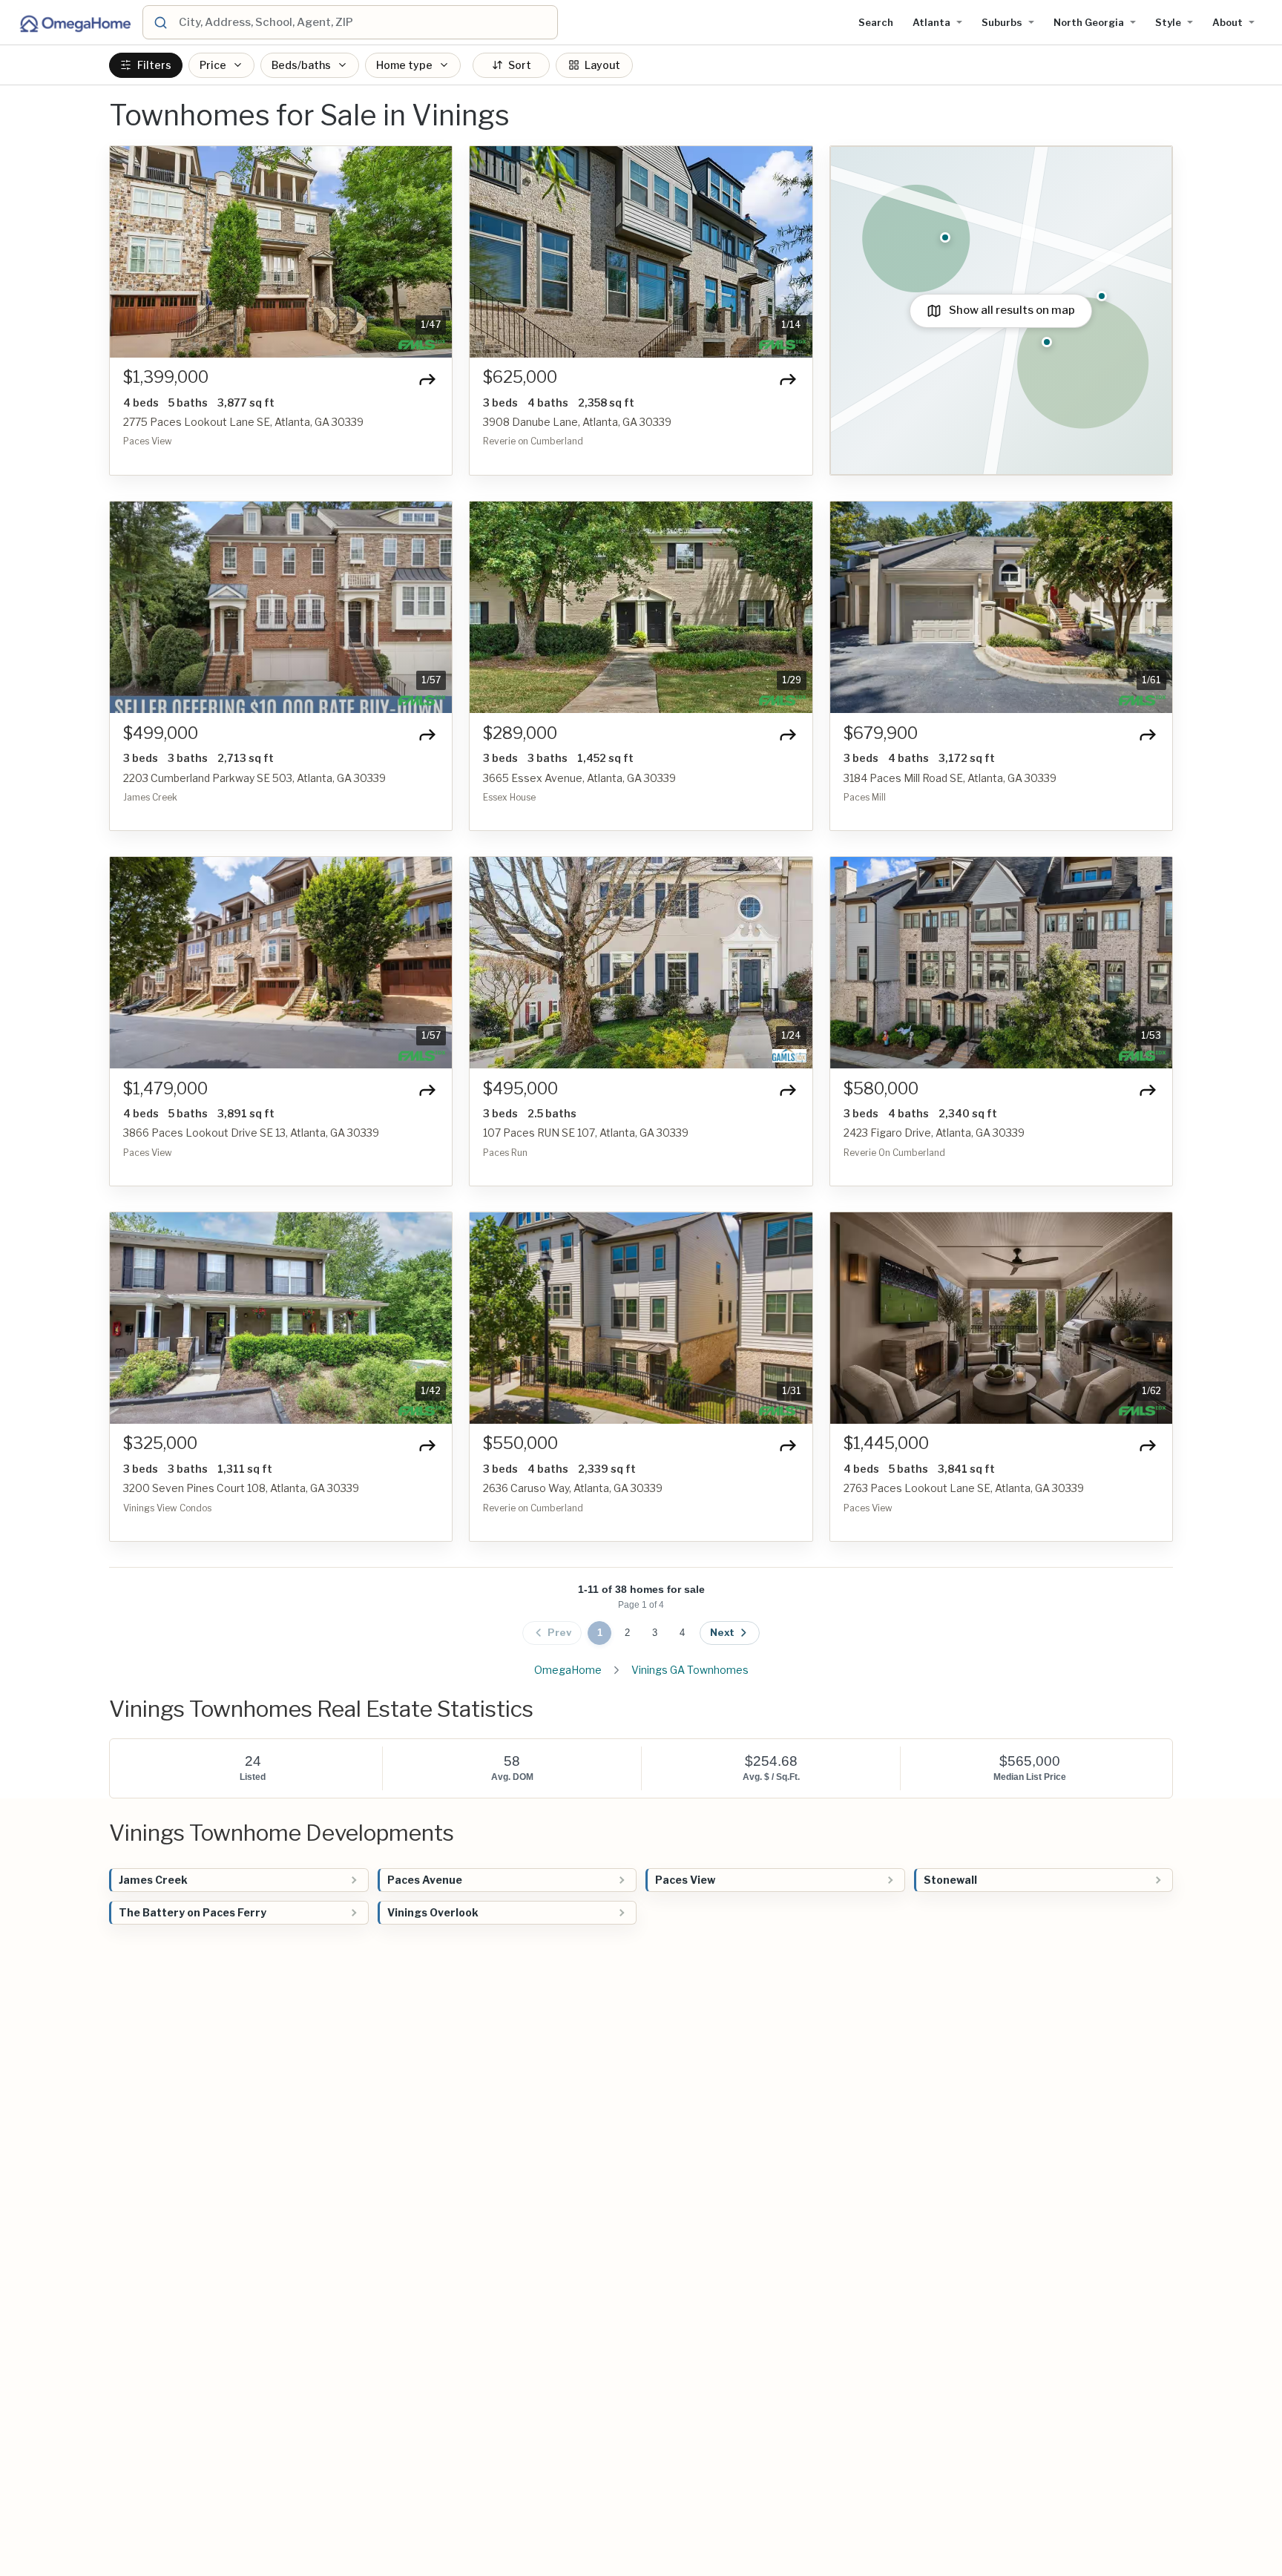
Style (1168, 22)
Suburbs (1002, 22)
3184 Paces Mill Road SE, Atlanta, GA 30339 (950, 778)
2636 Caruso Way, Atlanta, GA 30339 (573, 1488)
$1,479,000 (165, 1089)
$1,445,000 (886, 1443)
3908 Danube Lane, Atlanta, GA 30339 (577, 422)
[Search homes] (160, 22)
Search (876, 22)
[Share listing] (427, 379)
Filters (154, 65)
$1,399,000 (166, 377)
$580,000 (881, 1089)
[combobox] (366, 22)
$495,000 (520, 1089)
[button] (129, 252)
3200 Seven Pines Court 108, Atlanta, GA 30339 (241, 1488)
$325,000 (160, 1443)
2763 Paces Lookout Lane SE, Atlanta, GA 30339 (964, 1488)
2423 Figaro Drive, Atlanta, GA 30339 (934, 1133)
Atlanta (931, 22)
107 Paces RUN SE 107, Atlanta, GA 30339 (586, 1133)
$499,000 (161, 733)
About (1227, 22)
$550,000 (520, 1443)
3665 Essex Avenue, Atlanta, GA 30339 (579, 778)
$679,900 (881, 733)
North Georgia (1089, 22)
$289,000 (520, 733)
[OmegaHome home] (74, 22)
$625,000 (520, 377)
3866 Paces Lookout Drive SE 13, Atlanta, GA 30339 (251, 1133)
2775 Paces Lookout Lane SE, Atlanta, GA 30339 (243, 422)
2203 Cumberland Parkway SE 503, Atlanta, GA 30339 (254, 778)
